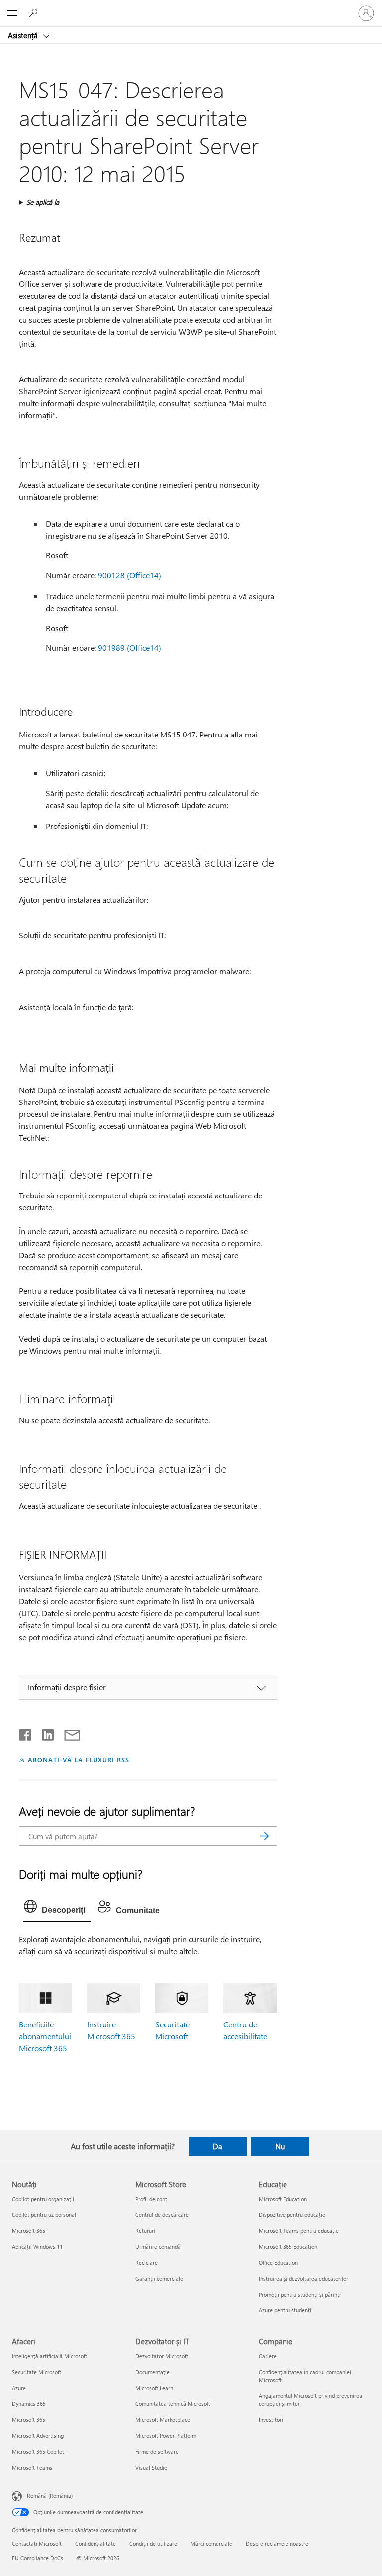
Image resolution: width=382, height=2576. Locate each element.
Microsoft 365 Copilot (38, 2451)
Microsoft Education (283, 2199)
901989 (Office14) (130, 648)
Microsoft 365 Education (288, 2247)
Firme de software (157, 2451)
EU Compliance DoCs (38, 2558)
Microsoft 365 (29, 2231)
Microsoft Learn (154, 2388)
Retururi (145, 2231)
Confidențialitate (95, 2543)
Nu (280, 2146)
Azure (19, 2388)
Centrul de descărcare (162, 2215)
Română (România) (50, 2496)
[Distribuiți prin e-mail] (68, 1733)
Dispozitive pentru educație (292, 2215)
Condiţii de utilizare (153, 2543)
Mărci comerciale (211, 2543)
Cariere (268, 2356)
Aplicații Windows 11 (37, 2247)
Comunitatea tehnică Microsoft (173, 2404)
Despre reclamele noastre (277, 2543)
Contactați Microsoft (37, 2543)
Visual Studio (151, 2467)
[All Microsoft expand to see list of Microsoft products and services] (12, 13)
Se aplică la (43, 202)
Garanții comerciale (159, 2278)
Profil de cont (151, 2199)
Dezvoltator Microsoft (162, 2356)
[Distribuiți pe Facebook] (26, 1733)
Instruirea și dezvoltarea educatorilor (303, 2278)
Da (218, 2146)
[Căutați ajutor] (35, 13)
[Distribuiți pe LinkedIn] (44, 1733)
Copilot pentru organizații (43, 2199)
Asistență (24, 35)
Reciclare (146, 2262)
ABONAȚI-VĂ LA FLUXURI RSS (78, 1760)
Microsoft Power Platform (166, 2436)
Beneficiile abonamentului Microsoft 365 (45, 2036)
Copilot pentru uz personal (44, 2215)
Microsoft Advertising (38, 2436)
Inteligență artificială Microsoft (49, 2356)
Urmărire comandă (158, 2247)
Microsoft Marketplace (163, 2420)
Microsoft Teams (32, 2467)
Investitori (271, 2420)
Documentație (152, 2372)
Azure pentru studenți (285, 2310)
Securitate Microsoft (37, 2372)
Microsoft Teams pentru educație (299, 2231)
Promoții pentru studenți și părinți (300, 2294)
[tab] (57, 1909)
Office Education (278, 2262)
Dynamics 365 (29, 2404)
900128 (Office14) (130, 575)
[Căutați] (265, 1836)
